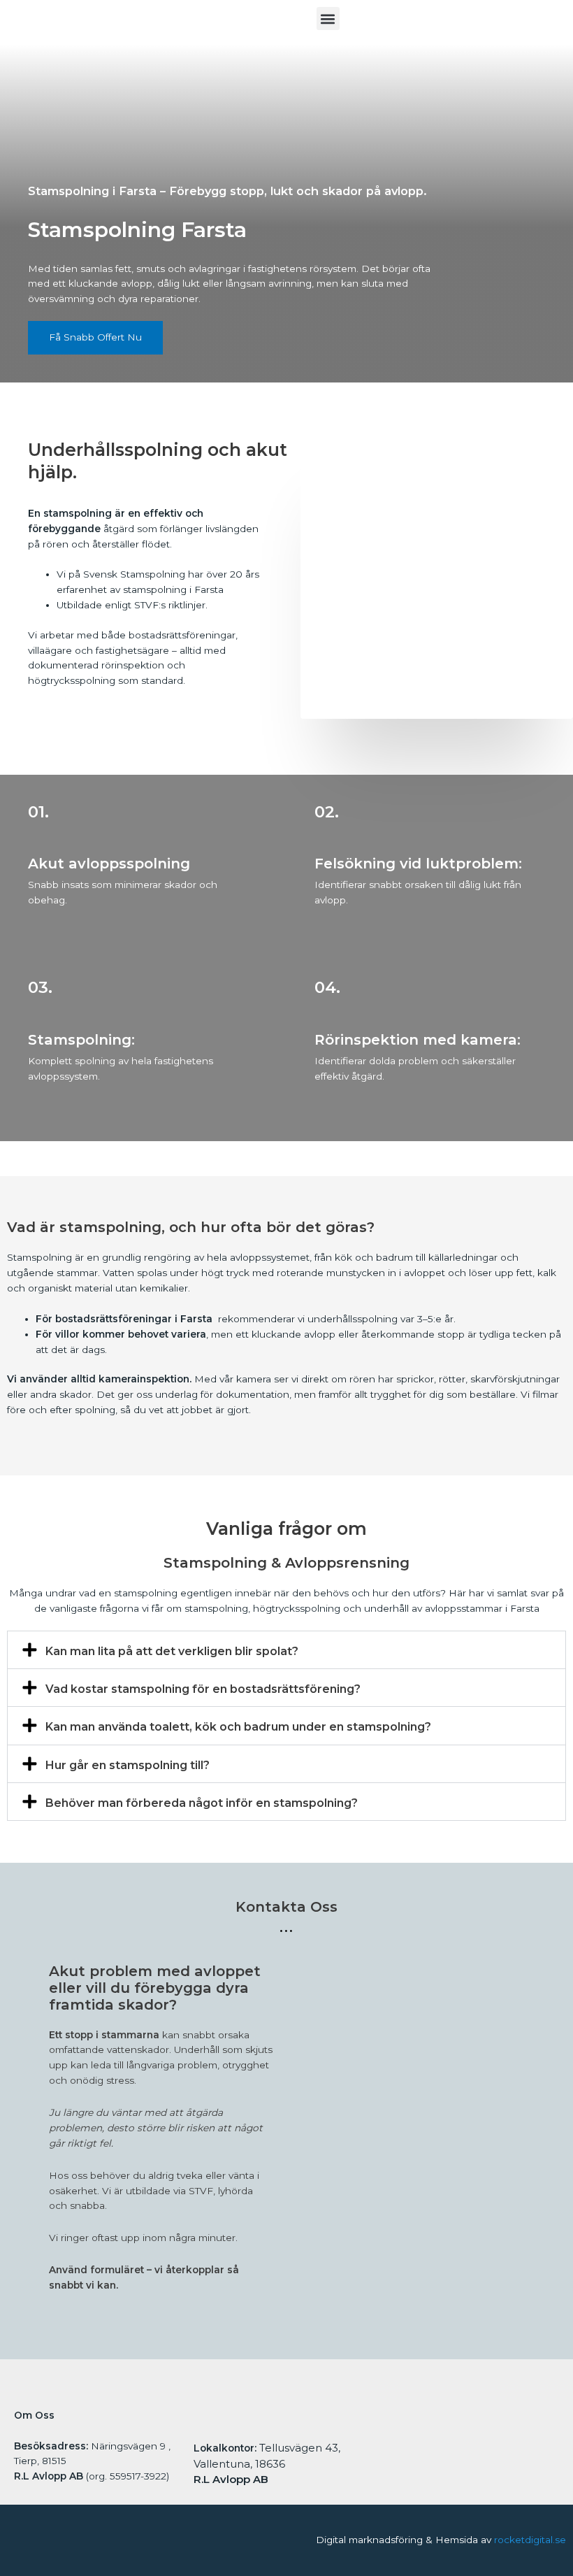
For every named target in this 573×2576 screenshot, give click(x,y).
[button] (328, 19)
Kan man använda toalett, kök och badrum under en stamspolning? (238, 1727)
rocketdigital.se (530, 2540)
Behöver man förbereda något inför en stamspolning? (202, 1803)
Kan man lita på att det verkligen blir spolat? (172, 1651)
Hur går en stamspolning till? (128, 1765)
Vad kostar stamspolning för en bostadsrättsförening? (203, 1689)
